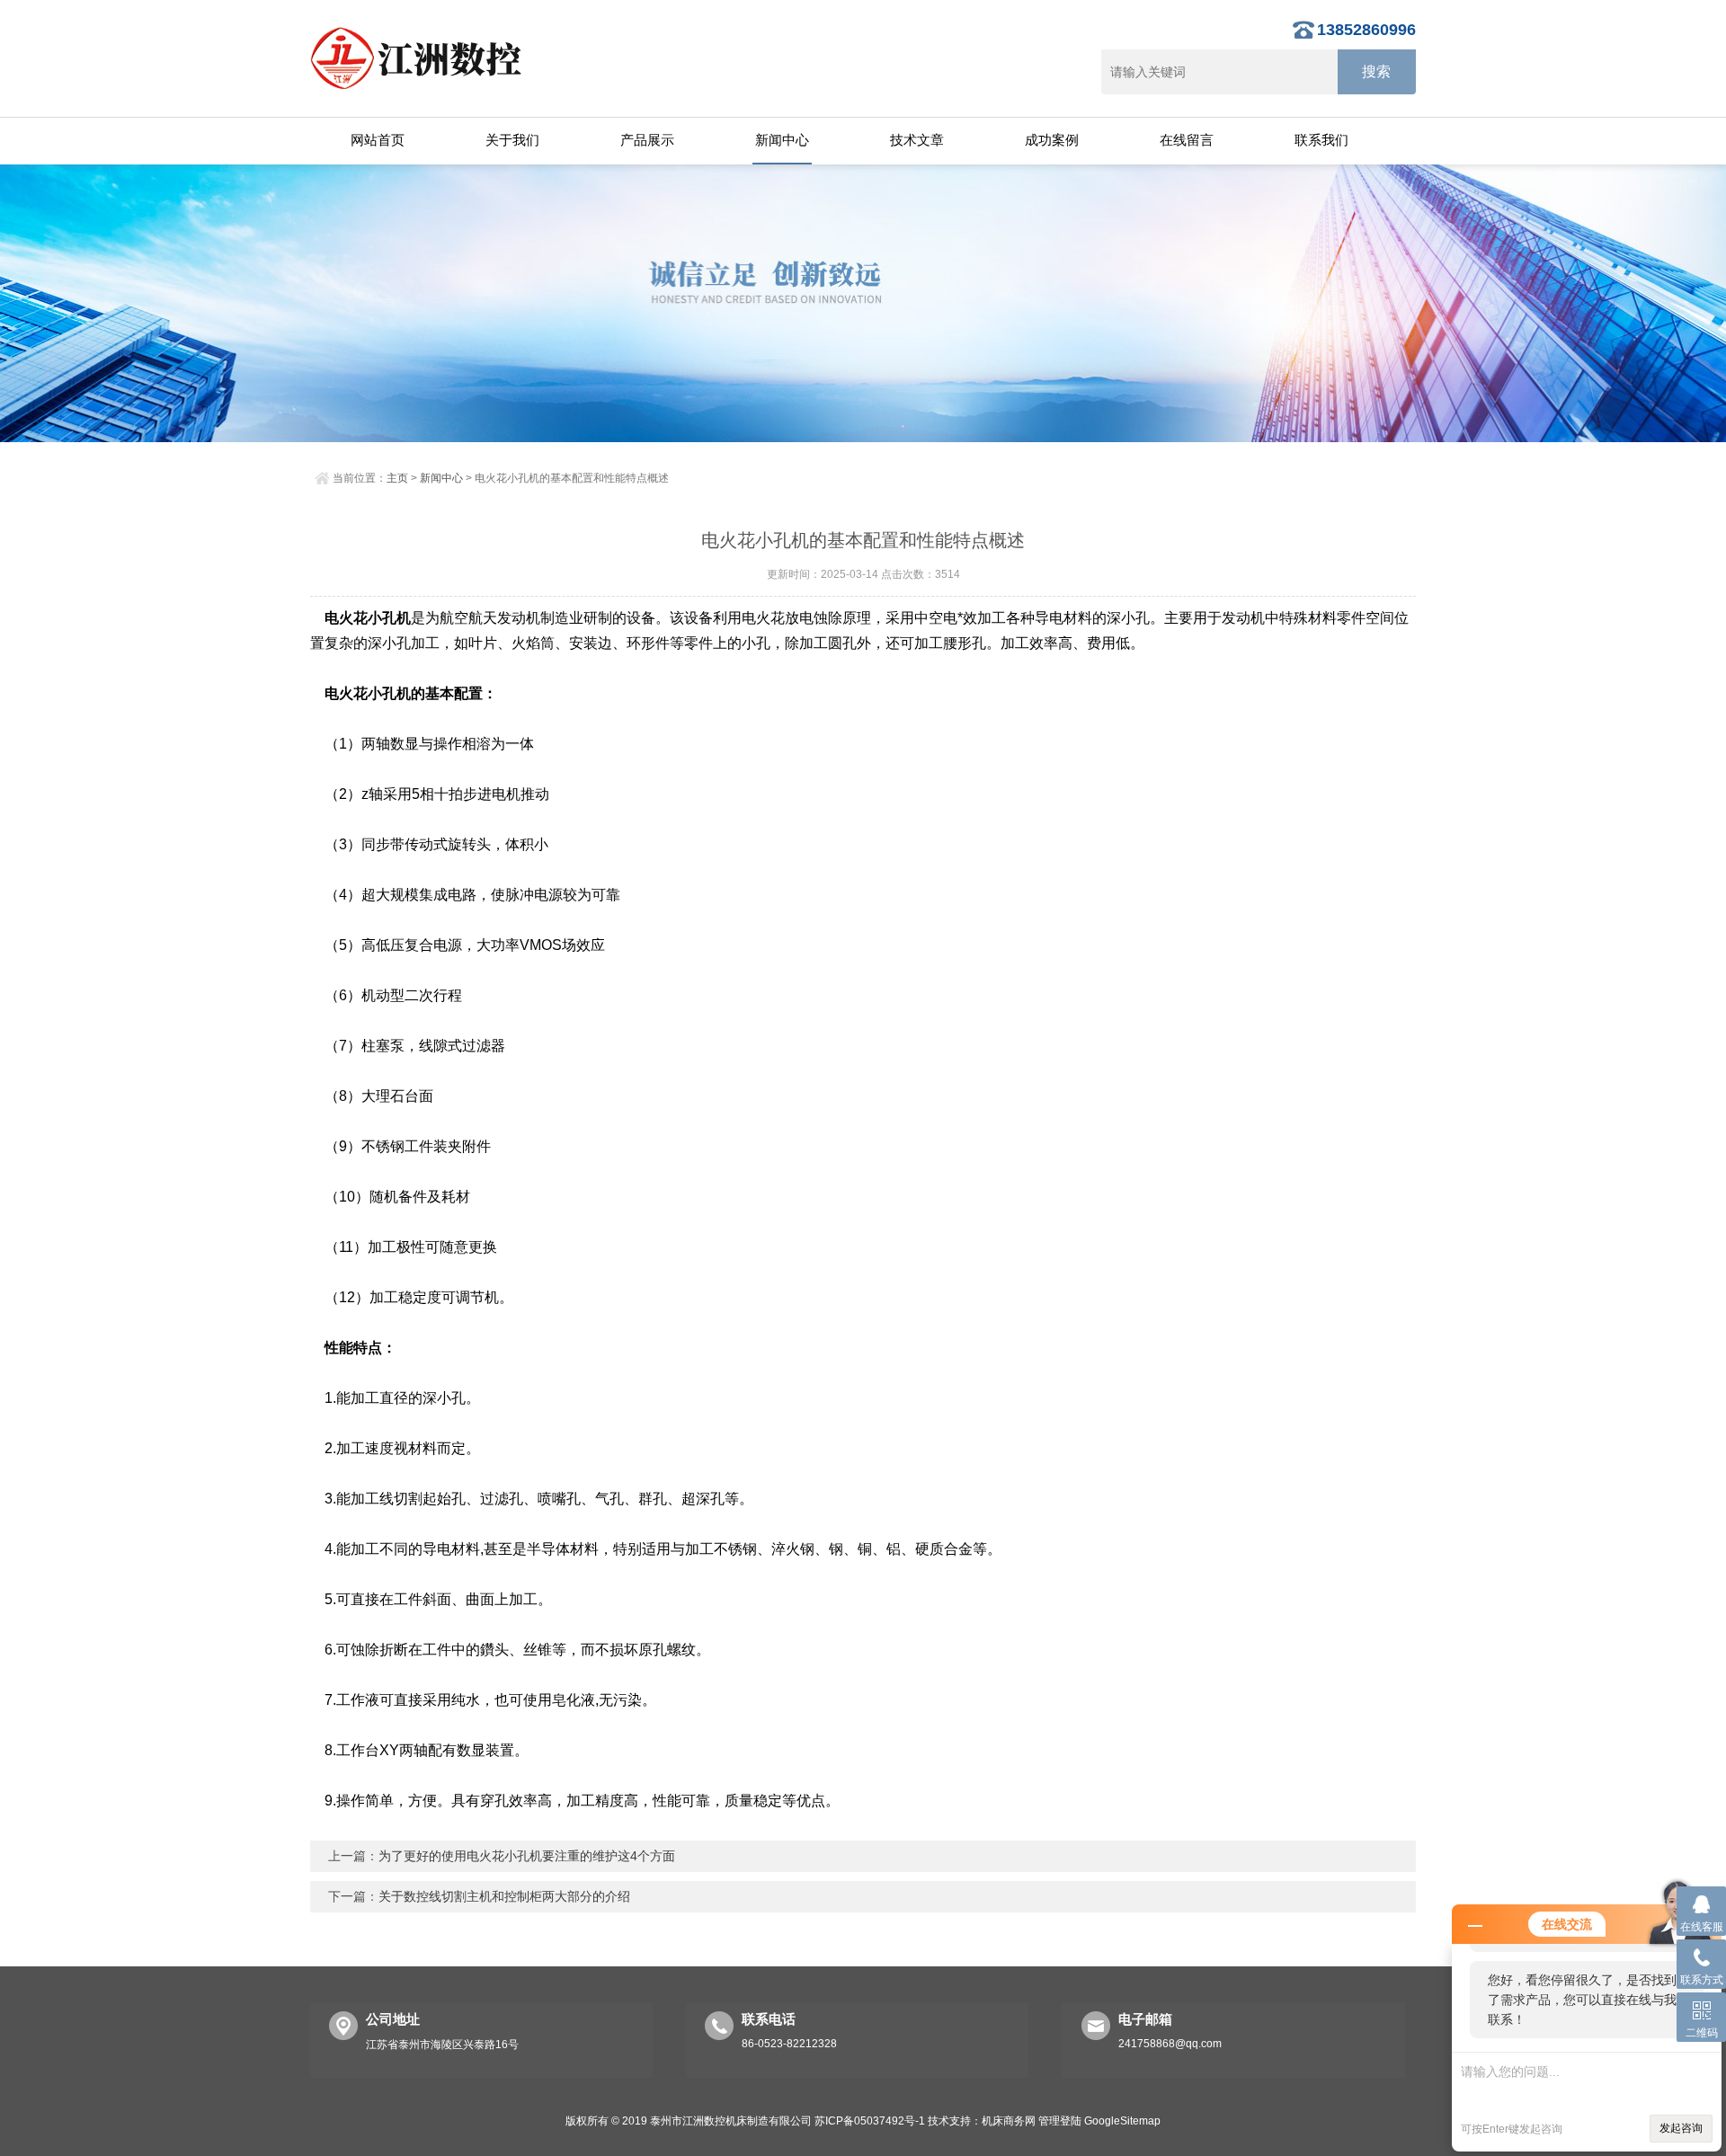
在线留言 (1187, 140)
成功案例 (1052, 140)
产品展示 (647, 140)
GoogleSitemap (1122, 2121)
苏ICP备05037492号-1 (870, 2121)
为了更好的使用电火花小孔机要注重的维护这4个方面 (527, 1856)
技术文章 (917, 140)
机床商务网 (1009, 2121)
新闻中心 (782, 140)
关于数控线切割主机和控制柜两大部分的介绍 (504, 1896)
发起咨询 (1681, 2128)
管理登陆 (1060, 2121)
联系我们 (1321, 140)
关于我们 (512, 140)
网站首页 (378, 140)
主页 (397, 478)
